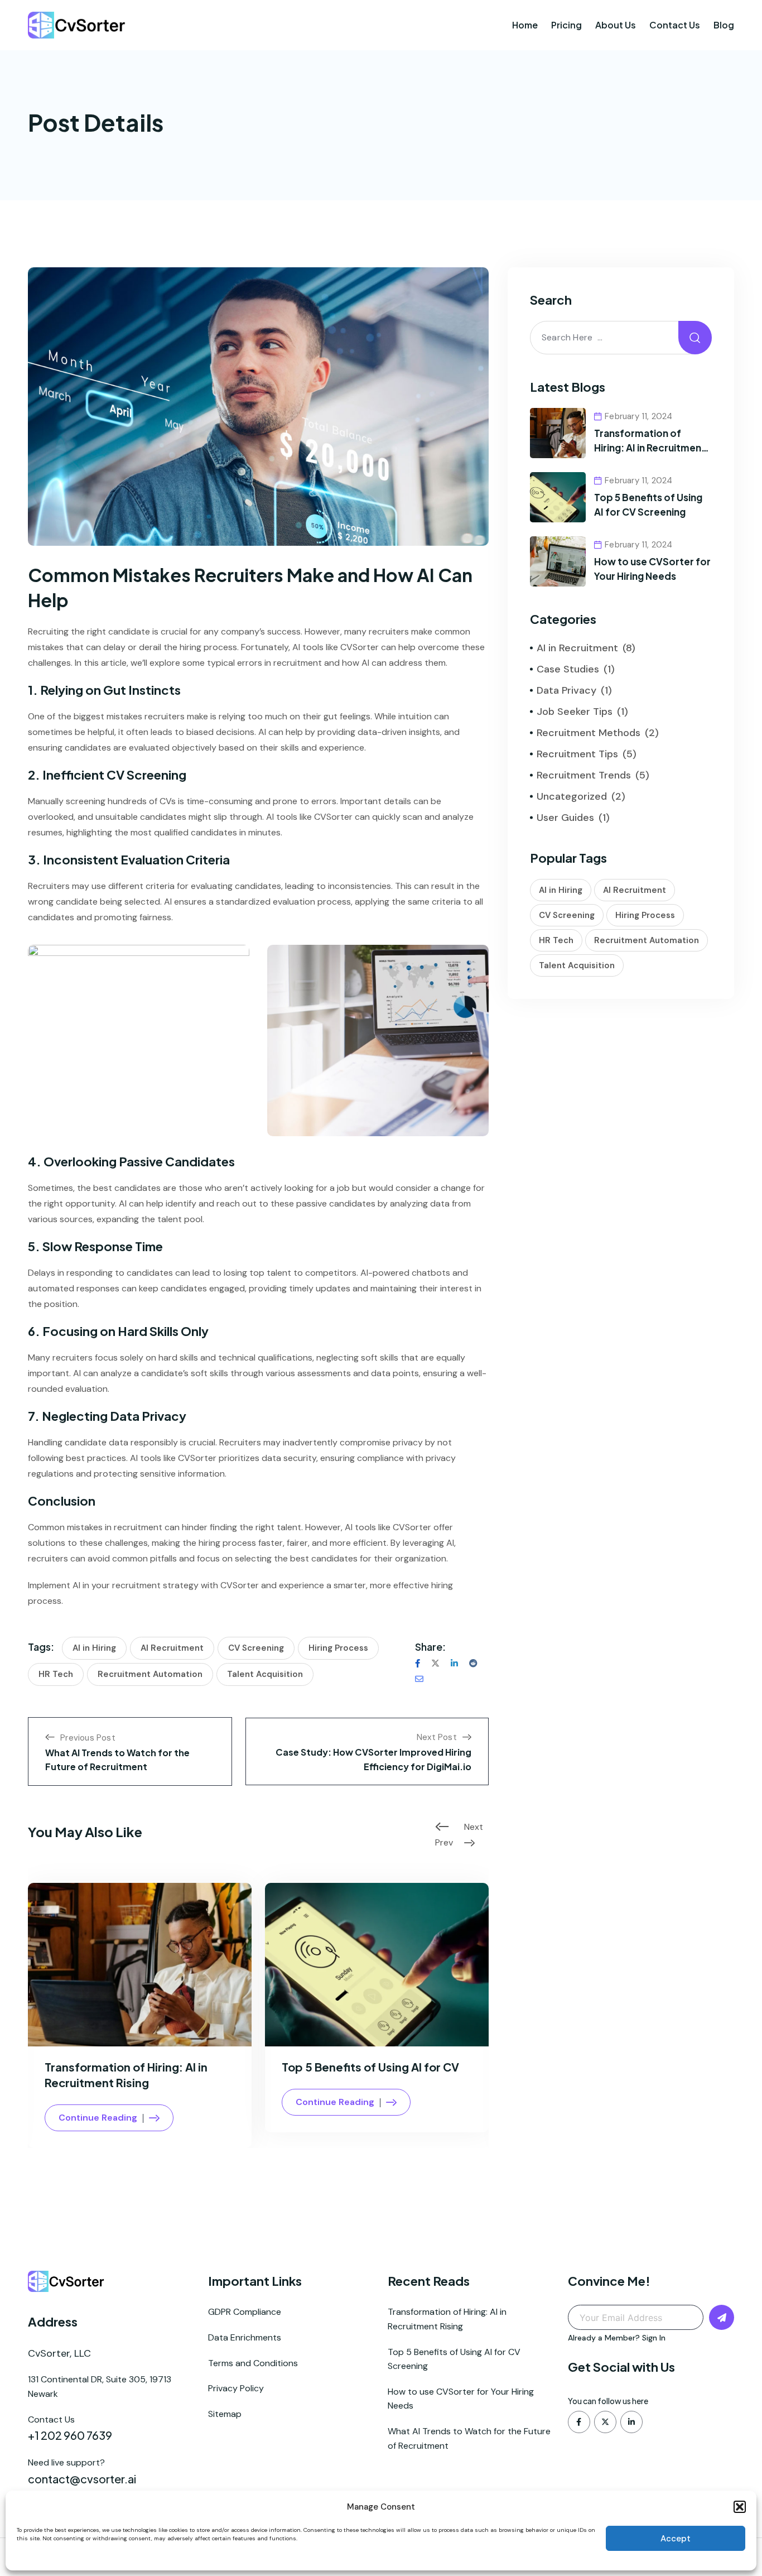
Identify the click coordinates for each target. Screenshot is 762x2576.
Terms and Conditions (253, 2363)
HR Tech (56, 1674)
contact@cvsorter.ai (82, 2479)
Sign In (654, 2338)
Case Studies (568, 669)
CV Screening (256, 1648)
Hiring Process (338, 1648)
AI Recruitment (172, 1648)
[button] (740, 2507)
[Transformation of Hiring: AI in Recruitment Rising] (558, 432)
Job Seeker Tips (575, 712)
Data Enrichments (245, 2337)
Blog (724, 25)
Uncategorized (572, 796)
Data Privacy (566, 690)
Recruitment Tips (577, 754)
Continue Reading (98, 2118)
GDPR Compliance (245, 2312)
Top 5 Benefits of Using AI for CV (370, 2067)
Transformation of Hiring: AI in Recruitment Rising (650, 447)
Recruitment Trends (584, 775)
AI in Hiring (94, 1648)
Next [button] (474, 1827)
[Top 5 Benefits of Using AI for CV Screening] (558, 496)
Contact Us (675, 25)
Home (525, 25)
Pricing (566, 25)
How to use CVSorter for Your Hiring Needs (461, 2399)
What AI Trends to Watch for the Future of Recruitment (469, 2438)
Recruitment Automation (150, 1674)
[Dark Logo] (77, 25)
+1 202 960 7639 (70, 2435)
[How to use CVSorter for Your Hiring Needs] (558, 561)
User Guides (565, 818)
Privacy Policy (236, 2388)
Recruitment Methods (589, 733)
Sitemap (225, 2414)
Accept (676, 2539)
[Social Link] (579, 2422)
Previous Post (88, 1738)
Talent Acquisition (265, 1674)
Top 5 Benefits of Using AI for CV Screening (454, 2359)
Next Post (437, 1737)
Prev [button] (444, 1840)
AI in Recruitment (577, 648)
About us (616, 25)
